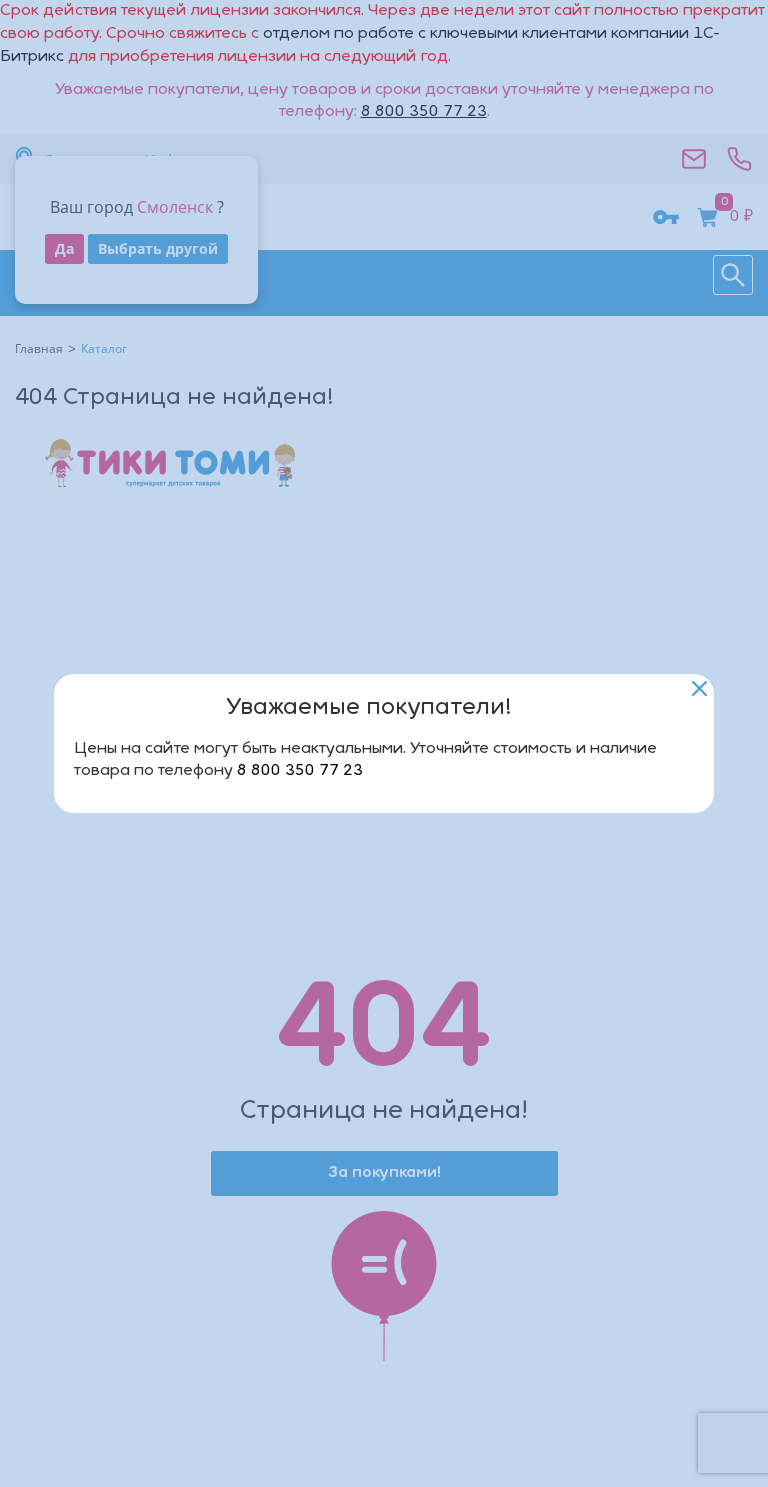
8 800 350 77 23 (300, 771)
